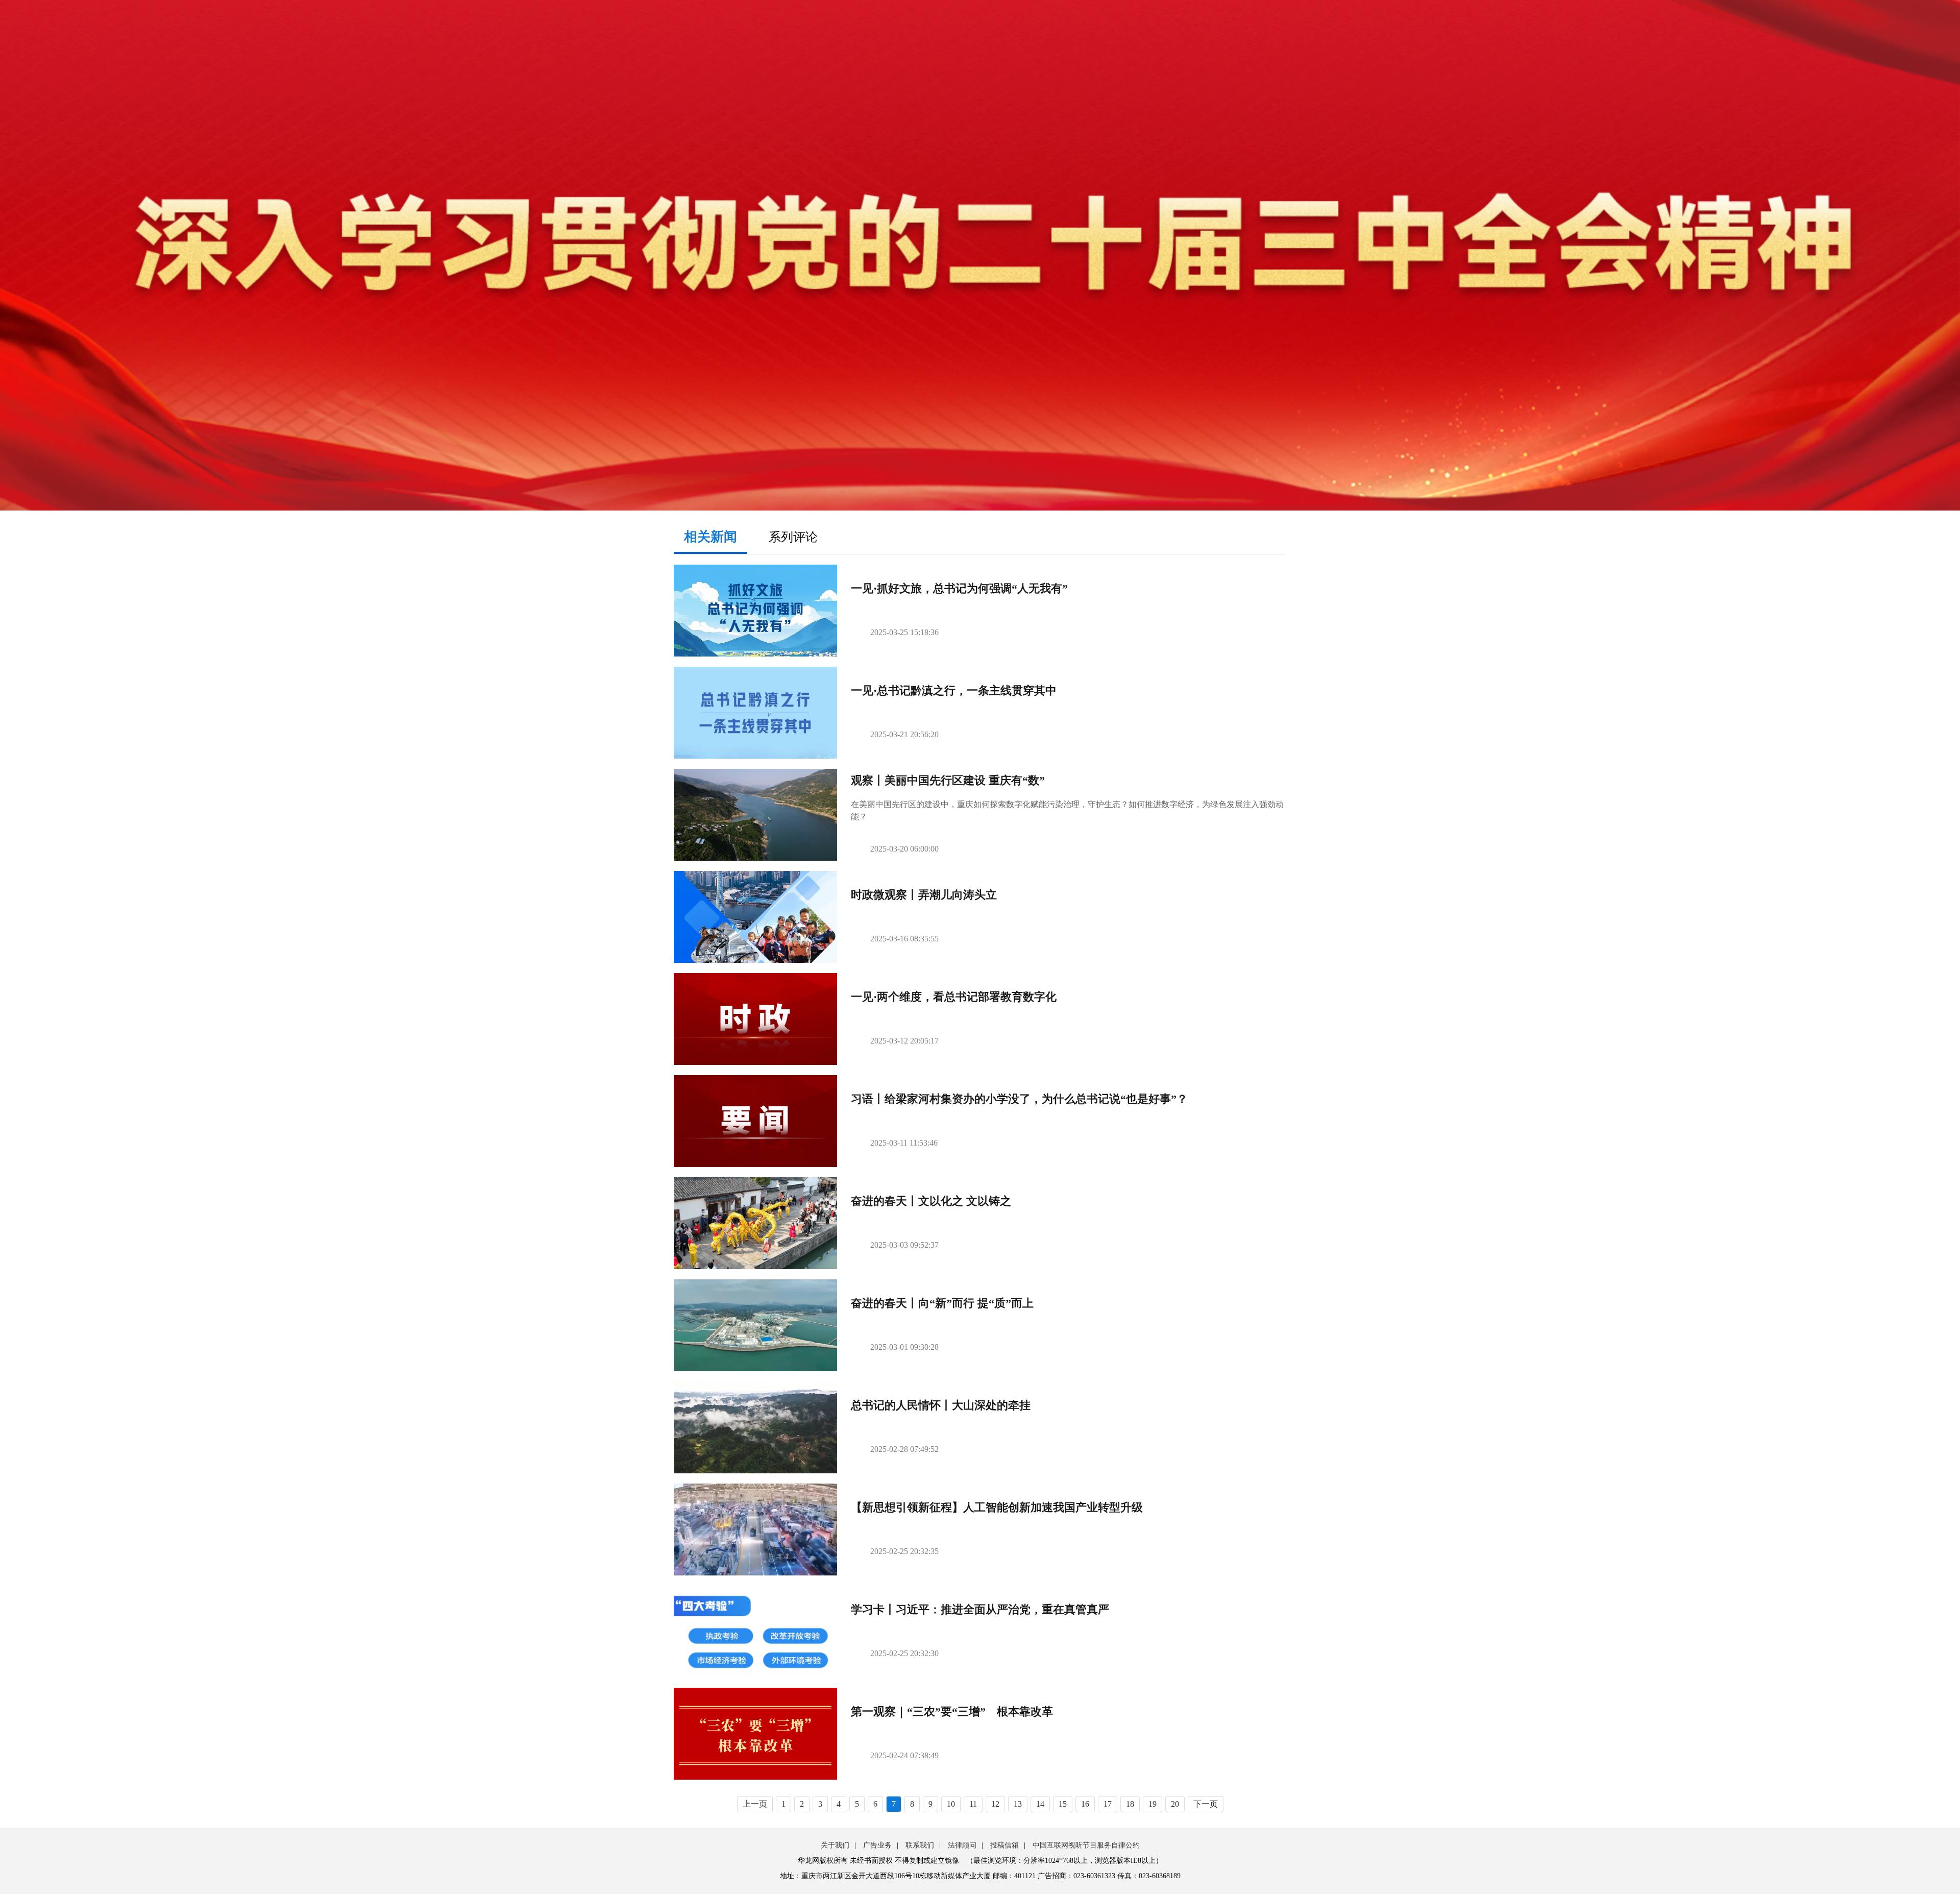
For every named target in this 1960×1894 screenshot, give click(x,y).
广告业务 (877, 1845)
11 (973, 1804)
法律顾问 (962, 1845)
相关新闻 (710, 537)
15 (1063, 1804)
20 (1175, 1804)
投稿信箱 (1004, 1845)
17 (1108, 1804)
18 (1130, 1804)
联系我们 (920, 1845)
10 (951, 1804)
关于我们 (835, 1845)
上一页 (755, 1804)
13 (1018, 1804)
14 (1040, 1804)
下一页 (1206, 1804)
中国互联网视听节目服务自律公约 (1086, 1845)
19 (1153, 1804)
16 (1085, 1804)
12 (995, 1804)
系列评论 (793, 537)
